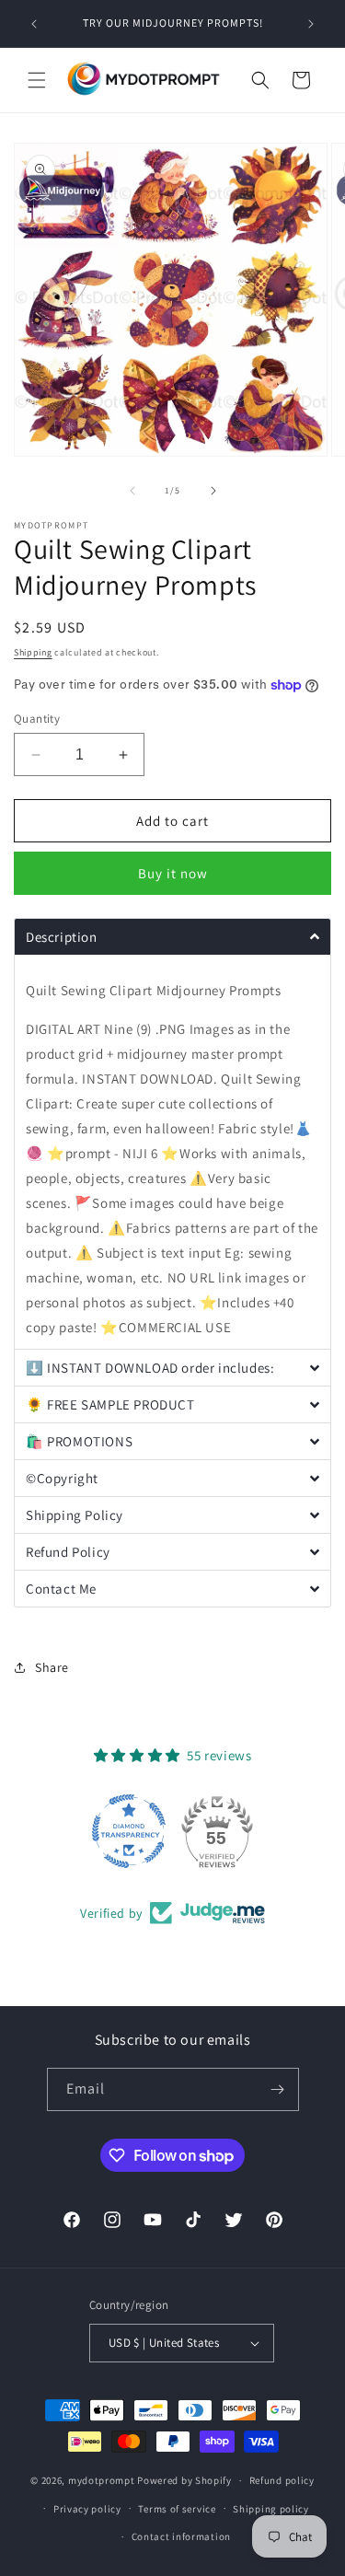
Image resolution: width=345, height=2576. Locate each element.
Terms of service (177, 2509)
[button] (37, 80)
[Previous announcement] (34, 24)
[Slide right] (213, 491)
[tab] (172, 936)
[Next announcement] (311, 24)
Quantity (37, 719)
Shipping (33, 652)
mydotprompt (102, 2480)
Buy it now (173, 873)
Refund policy (282, 2480)
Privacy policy (87, 2509)
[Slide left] (132, 491)
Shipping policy (271, 2509)
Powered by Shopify (184, 2480)
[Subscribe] (278, 2089)
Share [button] (52, 1667)
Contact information (181, 2536)
